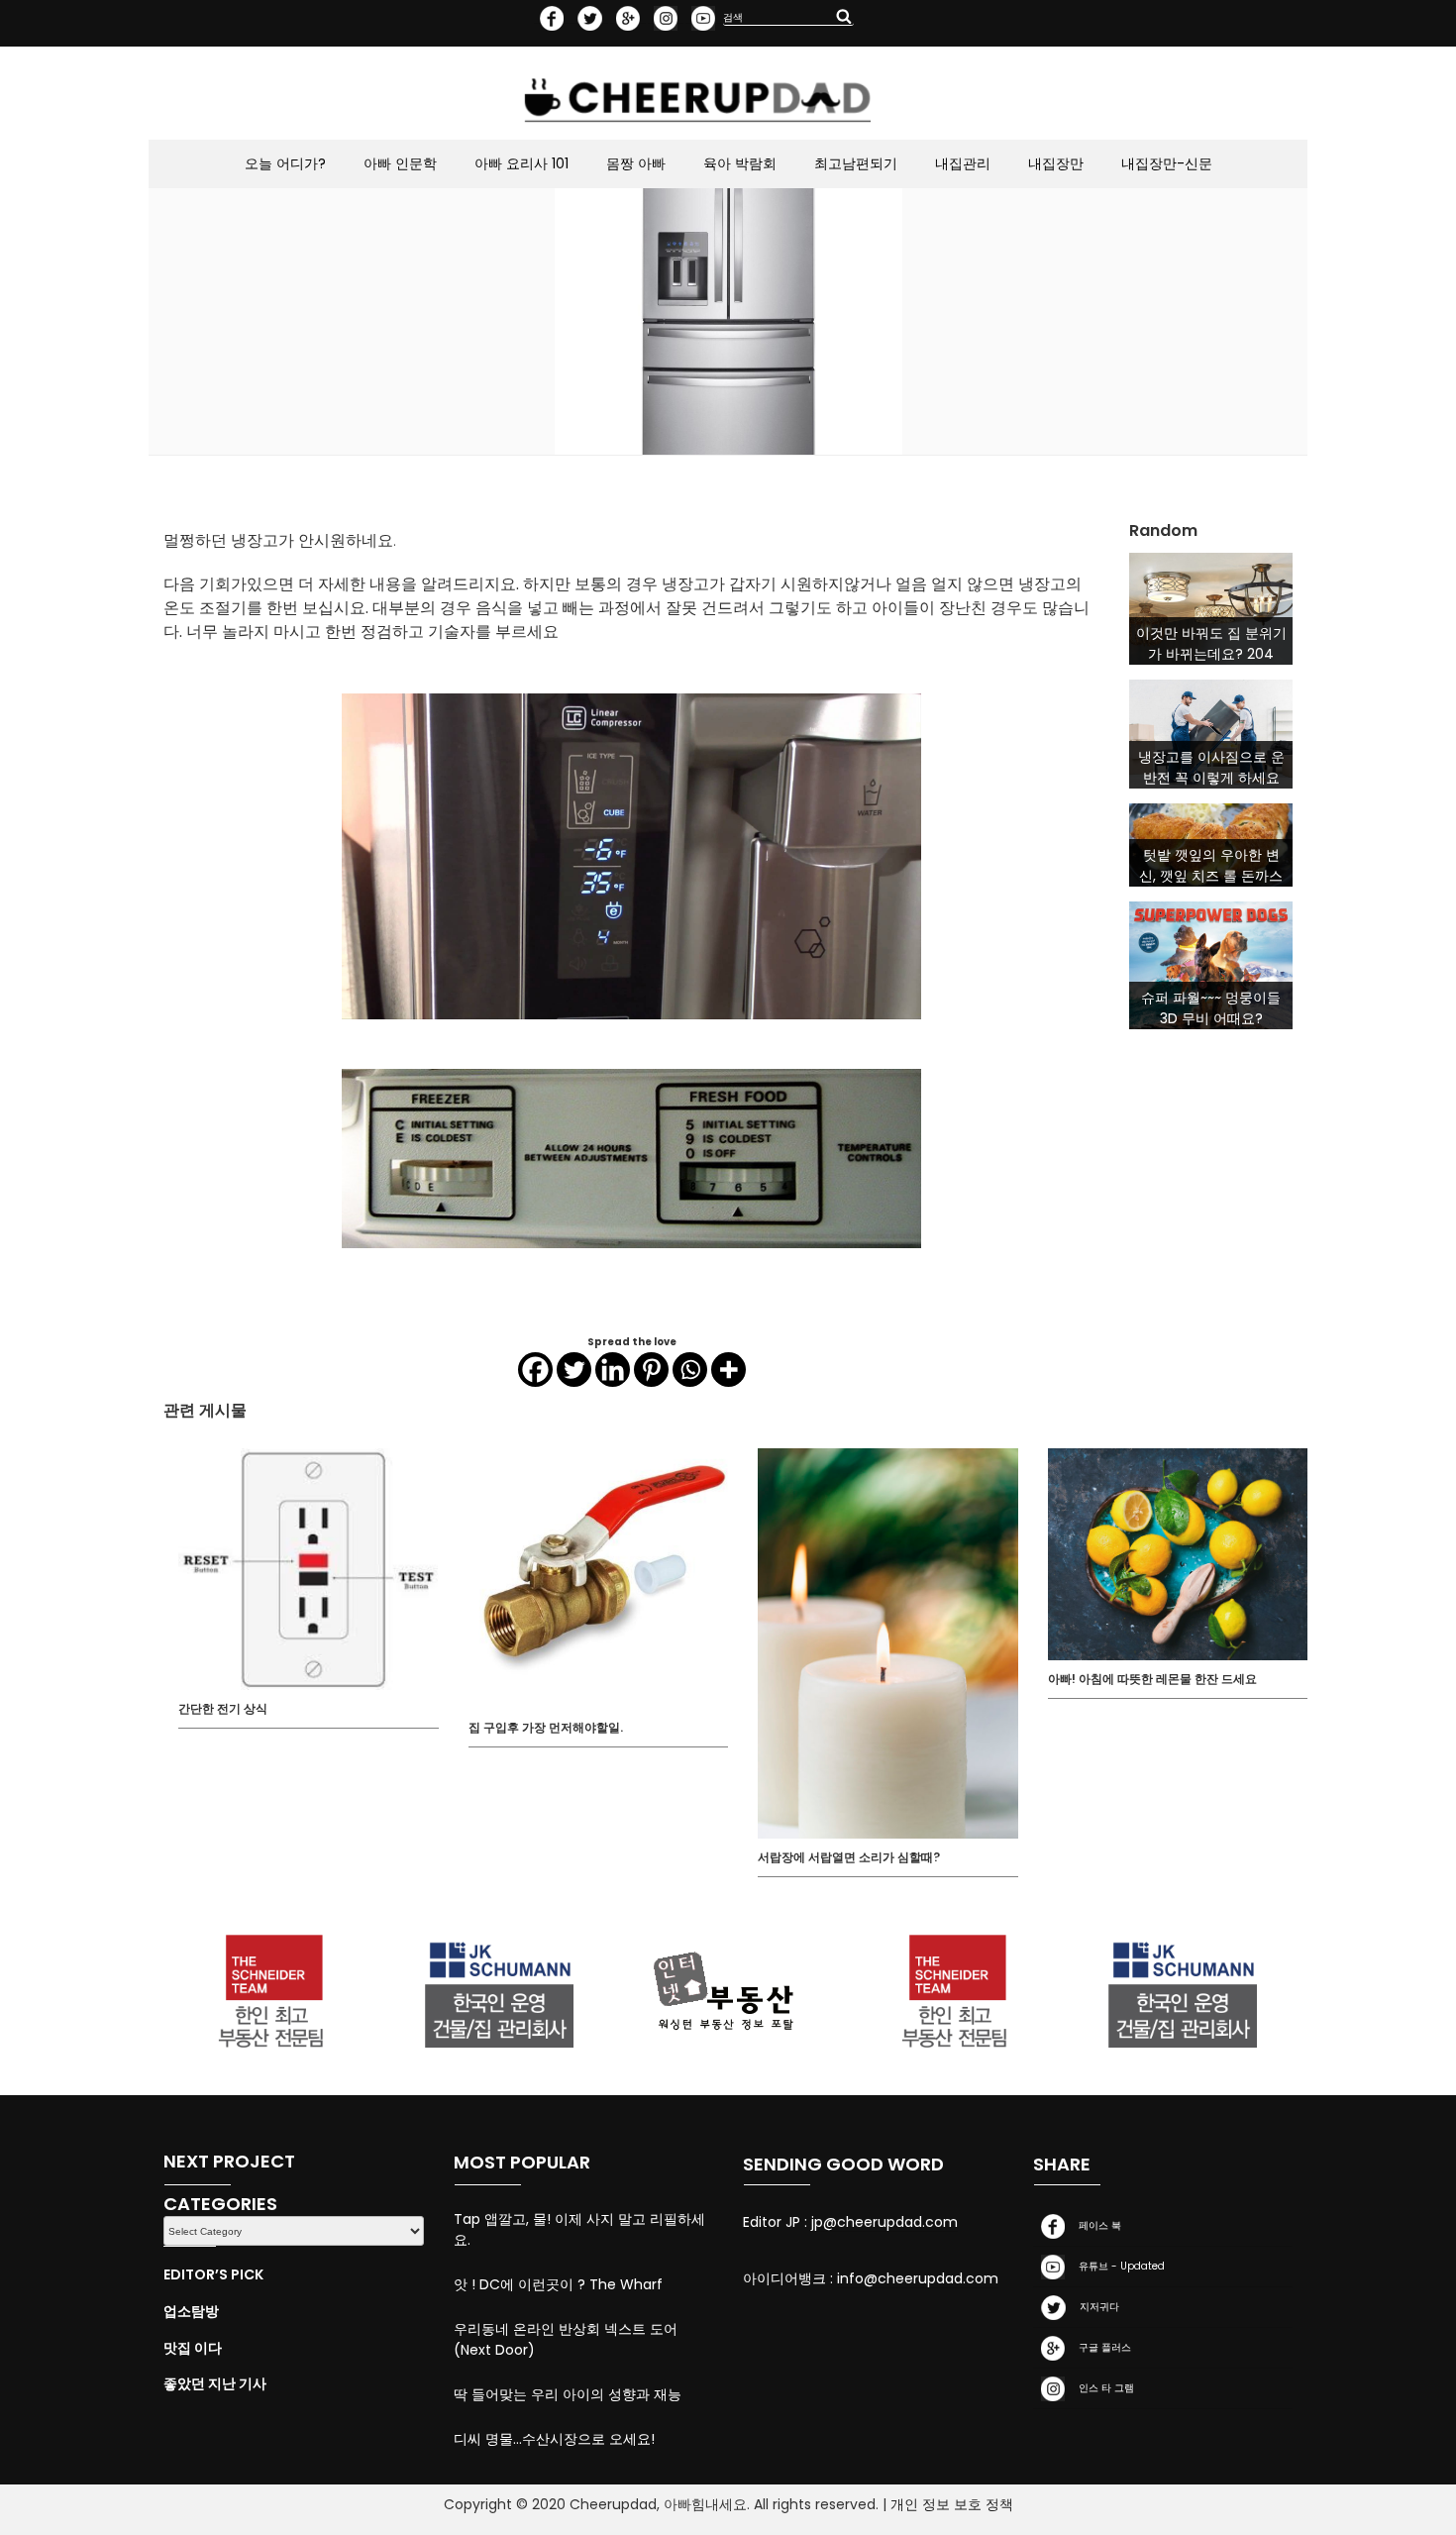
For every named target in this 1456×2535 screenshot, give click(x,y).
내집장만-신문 (1167, 163)
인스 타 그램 (1103, 2388)
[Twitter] (574, 1370)
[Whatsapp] (690, 1370)
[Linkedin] (613, 1370)
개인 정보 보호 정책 (952, 2504)
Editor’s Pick (213, 2274)
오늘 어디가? (285, 163)
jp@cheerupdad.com (884, 2222)
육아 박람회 (740, 163)
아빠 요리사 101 (521, 163)
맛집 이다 (193, 2348)
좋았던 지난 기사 (215, 2383)
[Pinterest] (651, 1370)
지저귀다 (1096, 2307)
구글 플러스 (1102, 2347)
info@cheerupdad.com (918, 2278)
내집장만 (1056, 163)
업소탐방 (191, 2311)
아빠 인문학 (400, 163)
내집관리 (963, 163)
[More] (728, 1370)
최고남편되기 (856, 163)
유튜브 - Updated (1119, 2266)
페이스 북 (1097, 2225)
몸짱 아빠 (636, 163)
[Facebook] (535, 1370)
